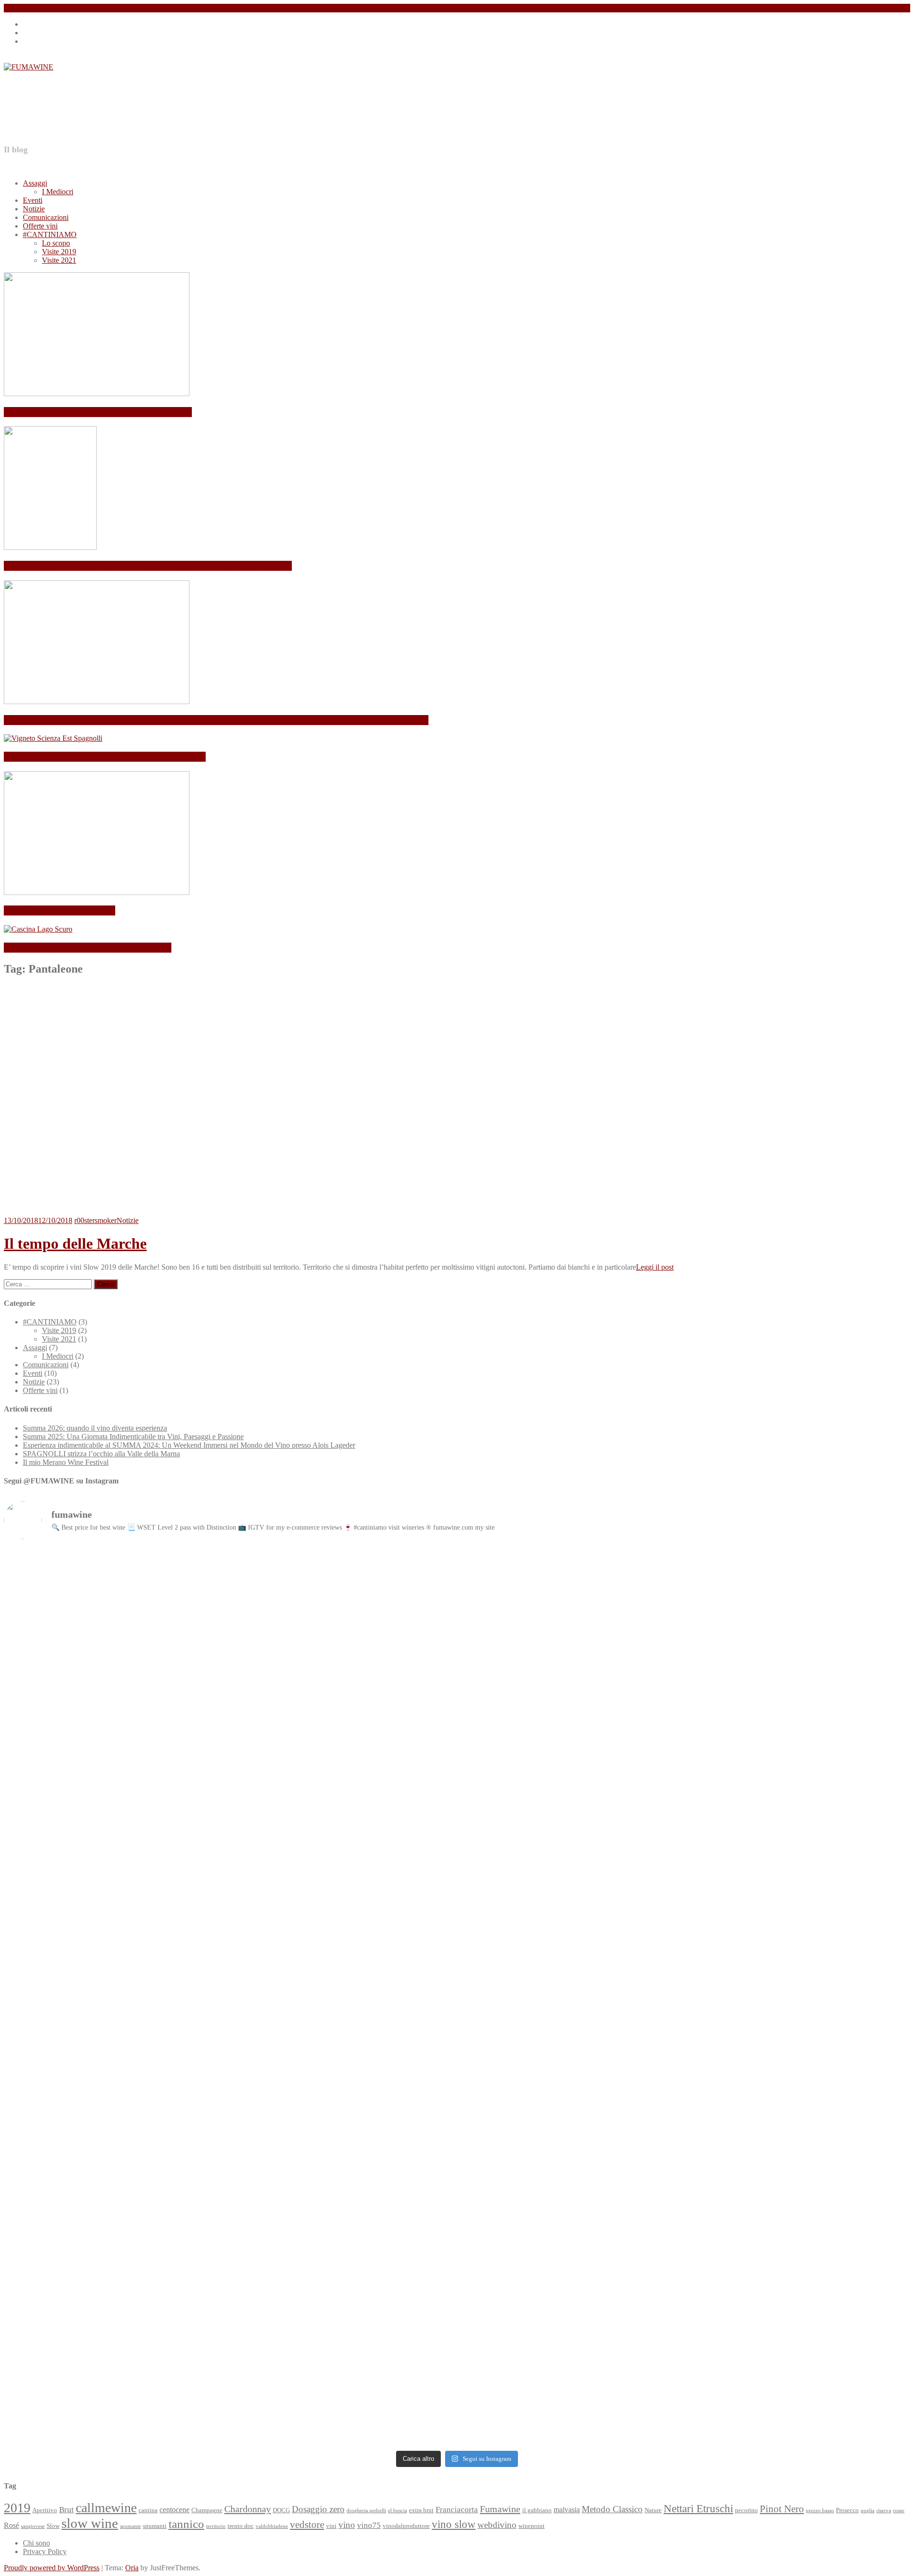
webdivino (497, 2525)
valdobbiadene (272, 2526)
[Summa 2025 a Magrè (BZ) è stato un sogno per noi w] (115, 1925)
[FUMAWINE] (29, 67)
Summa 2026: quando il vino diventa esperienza (98, 412)
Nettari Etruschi (698, 2509)
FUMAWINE (88, 108)
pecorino (746, 2510)
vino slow (454, 2524)
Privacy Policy (45, 2551)
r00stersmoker (95, 1220)
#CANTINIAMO (50, 234)
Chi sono (36, 2543)
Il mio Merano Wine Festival (60, 910)
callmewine (106, 2508)
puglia (868, 2511)
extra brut (421, 2510)
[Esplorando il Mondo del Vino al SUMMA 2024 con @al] (571, 1942)
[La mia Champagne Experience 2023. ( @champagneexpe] (115, 2051)
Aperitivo (45, 2510)
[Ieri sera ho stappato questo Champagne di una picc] (799, 1619)
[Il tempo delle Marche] (128, 1212)
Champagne (207, 2510)
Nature (653, 2510)
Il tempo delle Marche (75, 1243)
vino (347, 2525)
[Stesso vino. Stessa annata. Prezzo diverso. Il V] (571, 1808)
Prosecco (847, 2510)
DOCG (281, 2510)
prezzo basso (820, 2511)
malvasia (567, 2510)
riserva (884, 2511)
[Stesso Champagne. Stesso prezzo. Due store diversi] (343, 1817)
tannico (186, 2524)
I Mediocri (58, 192)
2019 (17, 2508)
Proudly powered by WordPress (52, 2568)
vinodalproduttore (406, 2526)
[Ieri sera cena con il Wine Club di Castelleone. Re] (571, 1655)
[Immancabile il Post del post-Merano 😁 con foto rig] (571, 2262)
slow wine (90, 2523)
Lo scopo (56, 243)
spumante (130, 2526)
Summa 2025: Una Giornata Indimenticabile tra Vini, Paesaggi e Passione (148, 566)
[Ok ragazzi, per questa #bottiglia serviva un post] (115, 2304)
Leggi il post (655, 1267)
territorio (216, 2526)
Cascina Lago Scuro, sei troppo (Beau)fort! (88, 948)
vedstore (307, 2525)
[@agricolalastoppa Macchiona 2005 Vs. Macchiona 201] (571, 2085)
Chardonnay (248, 2509)
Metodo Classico (612, 2509)
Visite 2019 (59, 252)
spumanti (155, 2526)
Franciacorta (457, 2509)
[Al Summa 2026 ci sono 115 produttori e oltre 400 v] (115, 1581)
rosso (899, 2511)
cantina (148, 2510)
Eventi (33, 200)
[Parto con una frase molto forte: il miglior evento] (343, 2055)
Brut (66, 2509)
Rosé (11, 2525)
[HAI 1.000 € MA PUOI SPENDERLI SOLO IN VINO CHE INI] (343, 1577)
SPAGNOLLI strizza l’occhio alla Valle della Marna (105, 757)
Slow (53, 2526)
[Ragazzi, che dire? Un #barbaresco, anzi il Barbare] (799, 1929)
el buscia (397, 2511)
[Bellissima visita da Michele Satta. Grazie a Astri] (343, 1899)
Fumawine (500, 2509)
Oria (132, 2568)
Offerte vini (40, 226)
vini (331, 2526)
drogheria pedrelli (366, 2511)
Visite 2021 (59, 260)
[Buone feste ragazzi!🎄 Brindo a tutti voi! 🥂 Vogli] (343, 2266)
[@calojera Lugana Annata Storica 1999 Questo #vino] (799, 2309)
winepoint (532, 2526)
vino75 (369, 2525)
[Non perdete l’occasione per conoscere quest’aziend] (799, 2072)
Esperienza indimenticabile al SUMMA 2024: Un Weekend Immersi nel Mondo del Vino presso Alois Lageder (216, 720)
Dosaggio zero (318, 2509)
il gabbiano (537, 2510)
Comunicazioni (46, 217)
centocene (174, 2510)
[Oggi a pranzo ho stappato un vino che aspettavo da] (115, 1825)
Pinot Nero (782, 2509)
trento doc (241, 2526)
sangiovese (33, 2526)
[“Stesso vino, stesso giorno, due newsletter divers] (799, 1795)
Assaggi (35, 183)
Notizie (34, 209)
